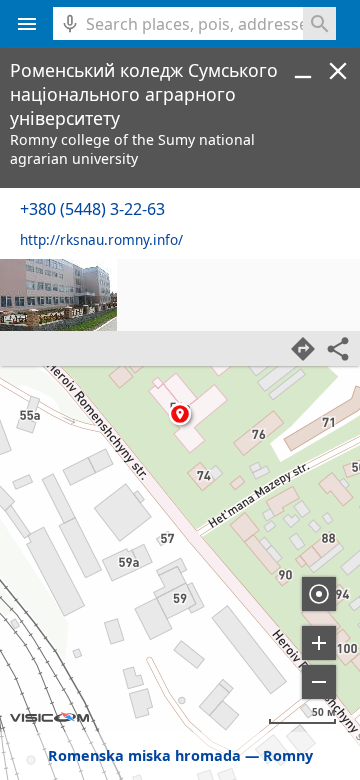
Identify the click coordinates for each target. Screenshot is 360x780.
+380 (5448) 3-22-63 (92, 209)
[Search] (319, 23)
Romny (288, 755)
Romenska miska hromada (144, 755)
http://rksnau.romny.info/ (101, 239)
